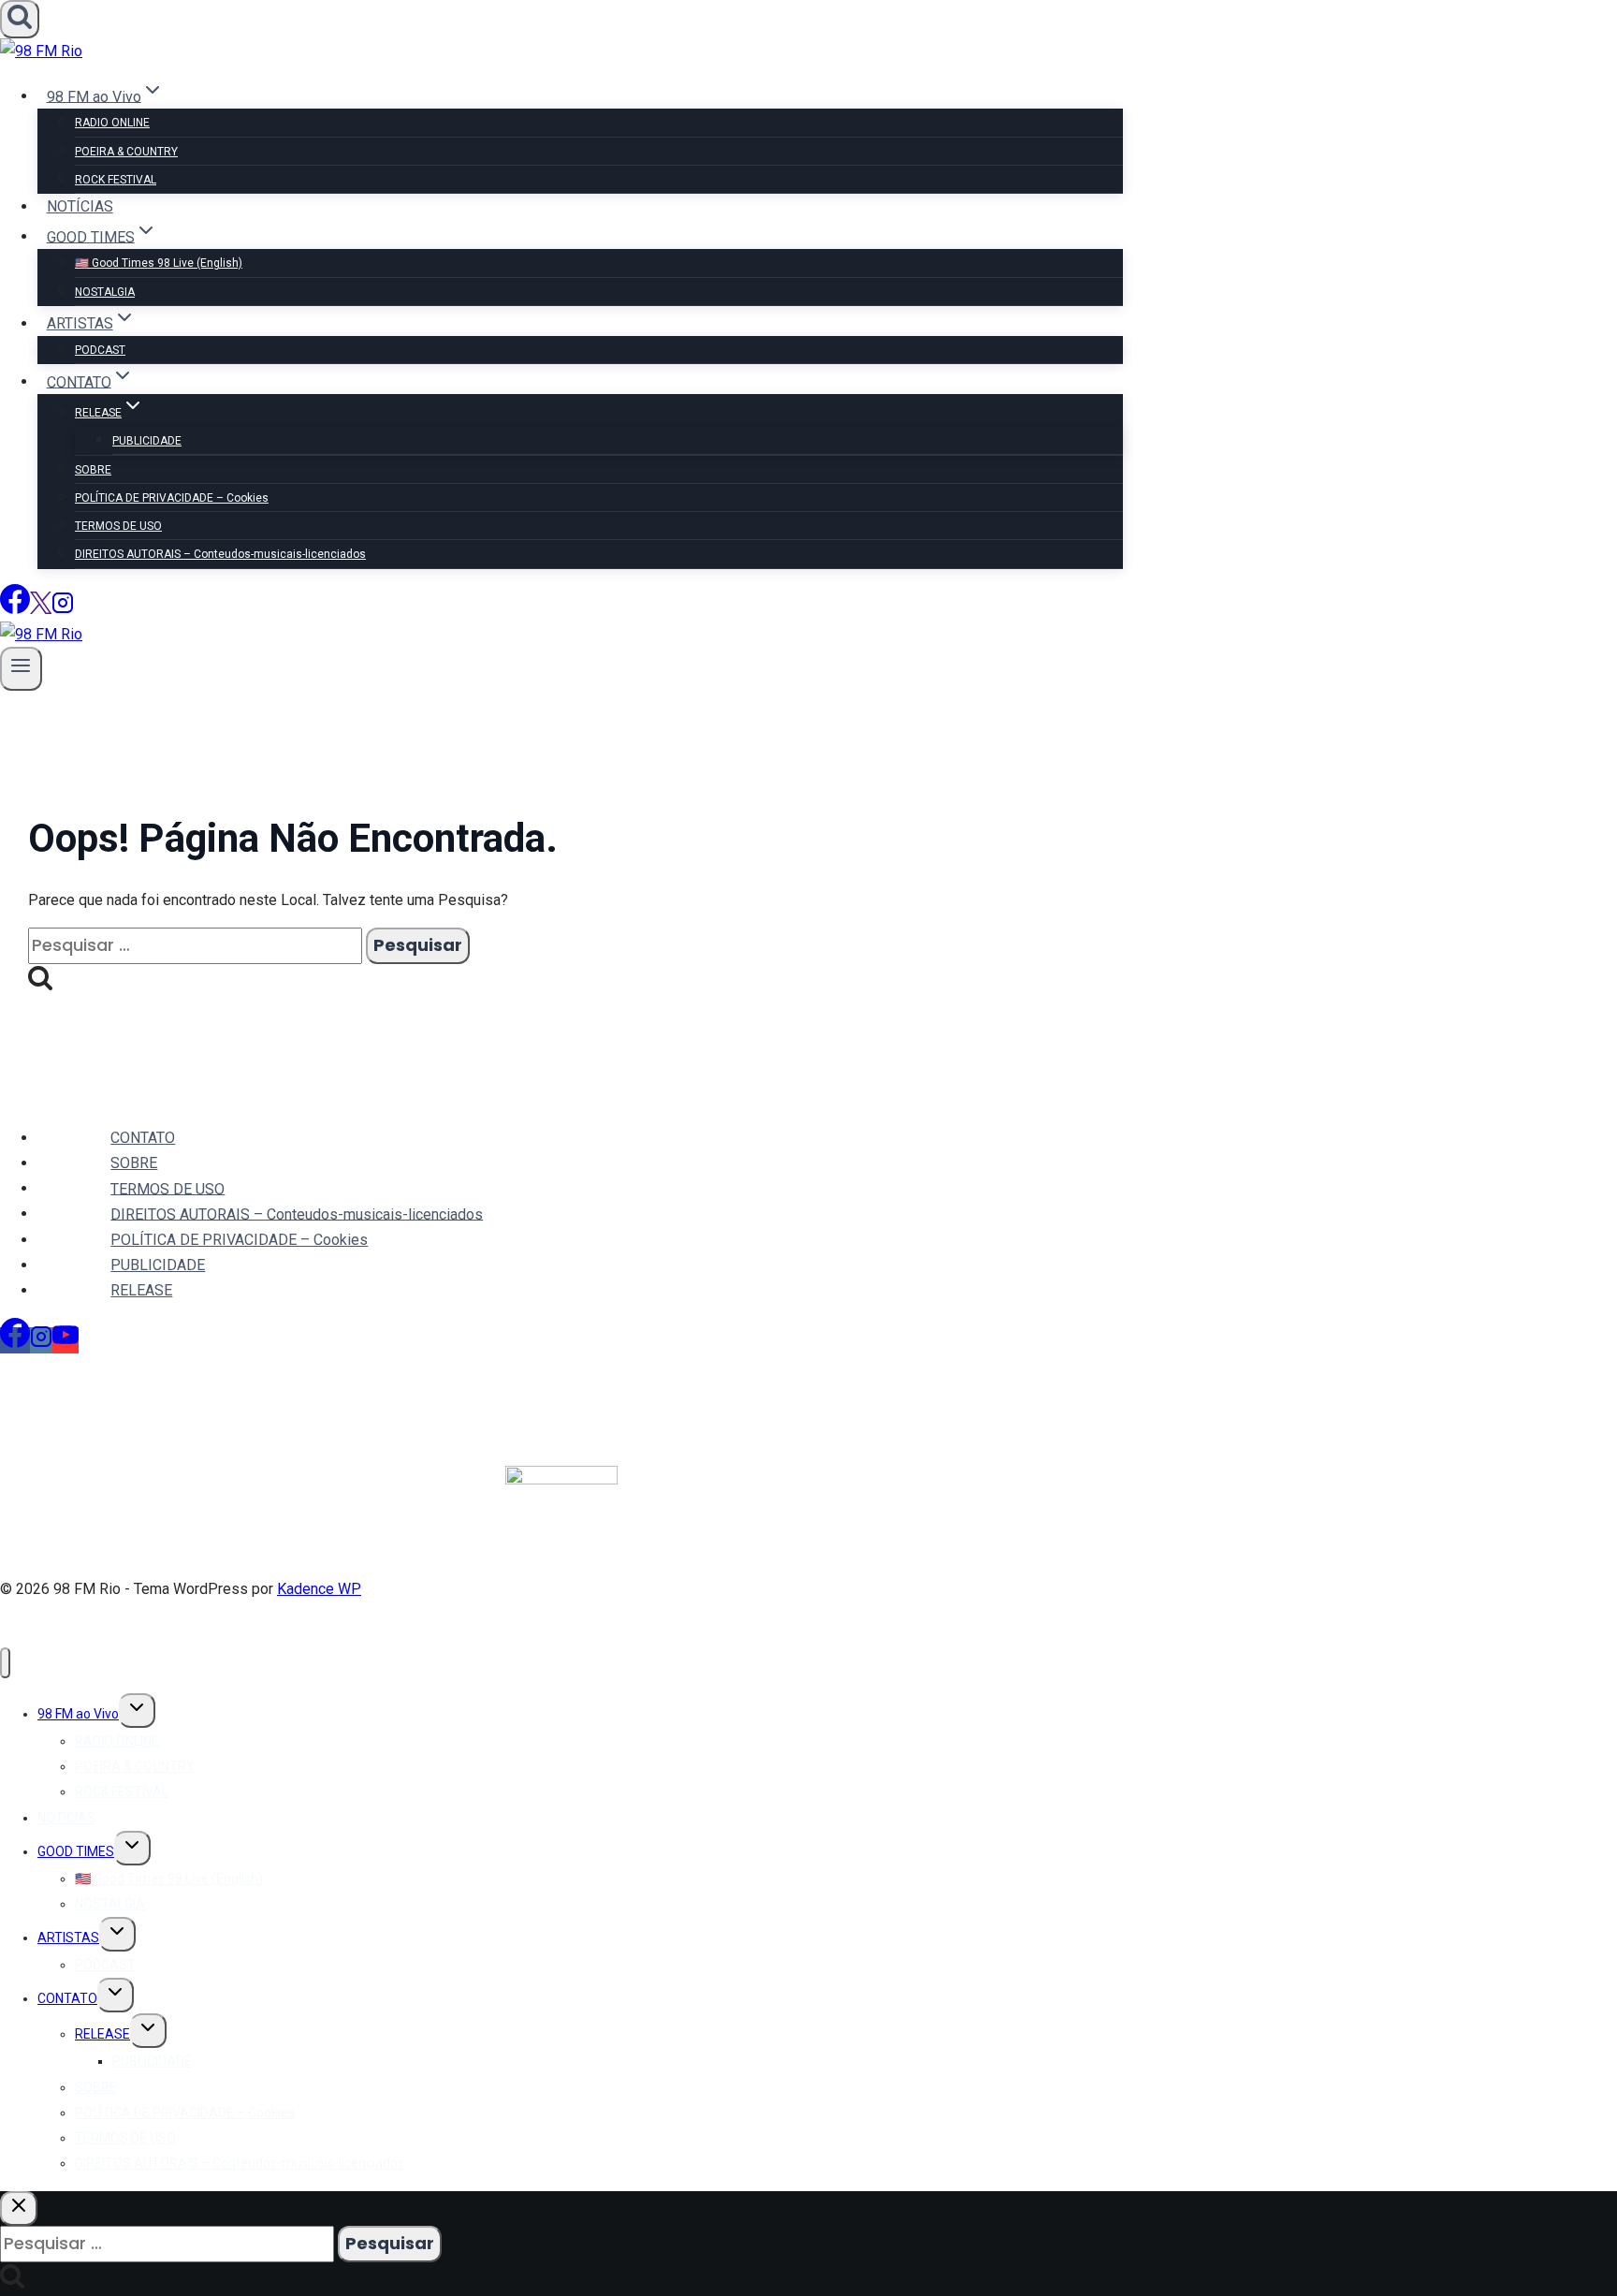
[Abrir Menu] (21, 669)
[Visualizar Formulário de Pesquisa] (20, 19)
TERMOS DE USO (118, 526)
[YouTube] (66, 1340)
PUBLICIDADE (147, 441)
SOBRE (93, 470)
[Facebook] (15, 609)
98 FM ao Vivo (78, 1714)
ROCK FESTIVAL (116, 180)
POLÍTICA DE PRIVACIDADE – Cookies (172, 498)
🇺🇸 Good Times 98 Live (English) (159, 263)
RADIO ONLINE (112, 123)
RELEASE (141, 1290)
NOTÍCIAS (80, 206)
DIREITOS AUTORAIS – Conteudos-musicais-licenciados (220, 554)
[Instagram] (63, 609)
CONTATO (143, 1138)
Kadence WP (319, 1589)
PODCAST (100, 350)
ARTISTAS (68, 1938)
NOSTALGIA (105, 292)
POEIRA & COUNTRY (126, 152)
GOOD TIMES (76, 1851)
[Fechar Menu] (5, 1663)
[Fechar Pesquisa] (19, 2208)
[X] (41, 609)
